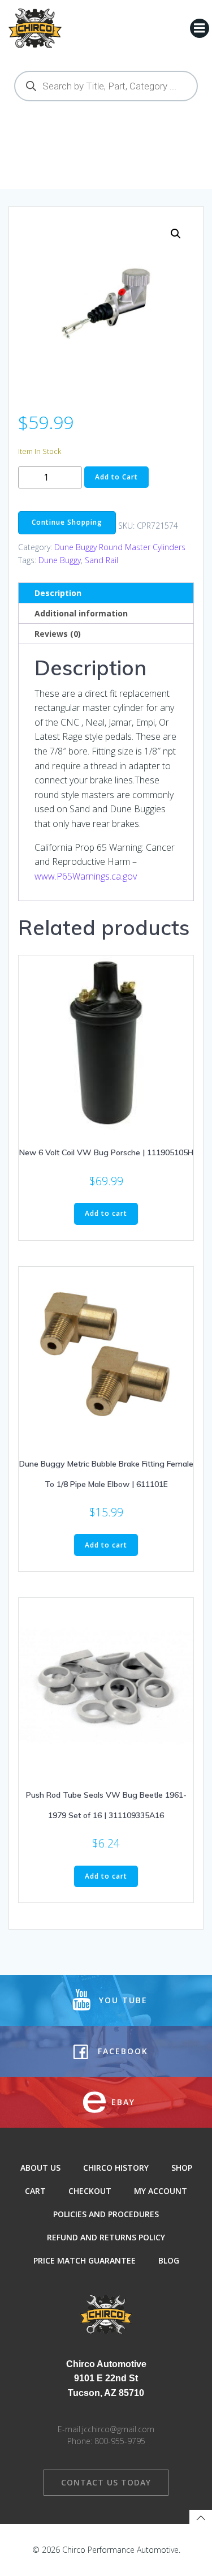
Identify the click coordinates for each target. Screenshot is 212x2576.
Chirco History (116, 2168)
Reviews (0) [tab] (58, 634)
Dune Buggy (60, 560)
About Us (40, 2168)
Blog (169, 2260)
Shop (182, 2168)
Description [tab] (58, 593)
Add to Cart (116, 477)
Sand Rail (101, 560)
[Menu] (200, 28)
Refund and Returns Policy (106, 2237)
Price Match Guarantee (85, 2260)
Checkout (90, 2191)
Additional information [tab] (81, 613)
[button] (176, 234)
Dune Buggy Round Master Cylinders (120, 547)
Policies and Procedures (106, 2214)
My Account (161, 2191)
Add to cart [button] (106, 1213)
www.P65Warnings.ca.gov (86, 876)
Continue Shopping (67, 522)
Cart (35, 2191)
